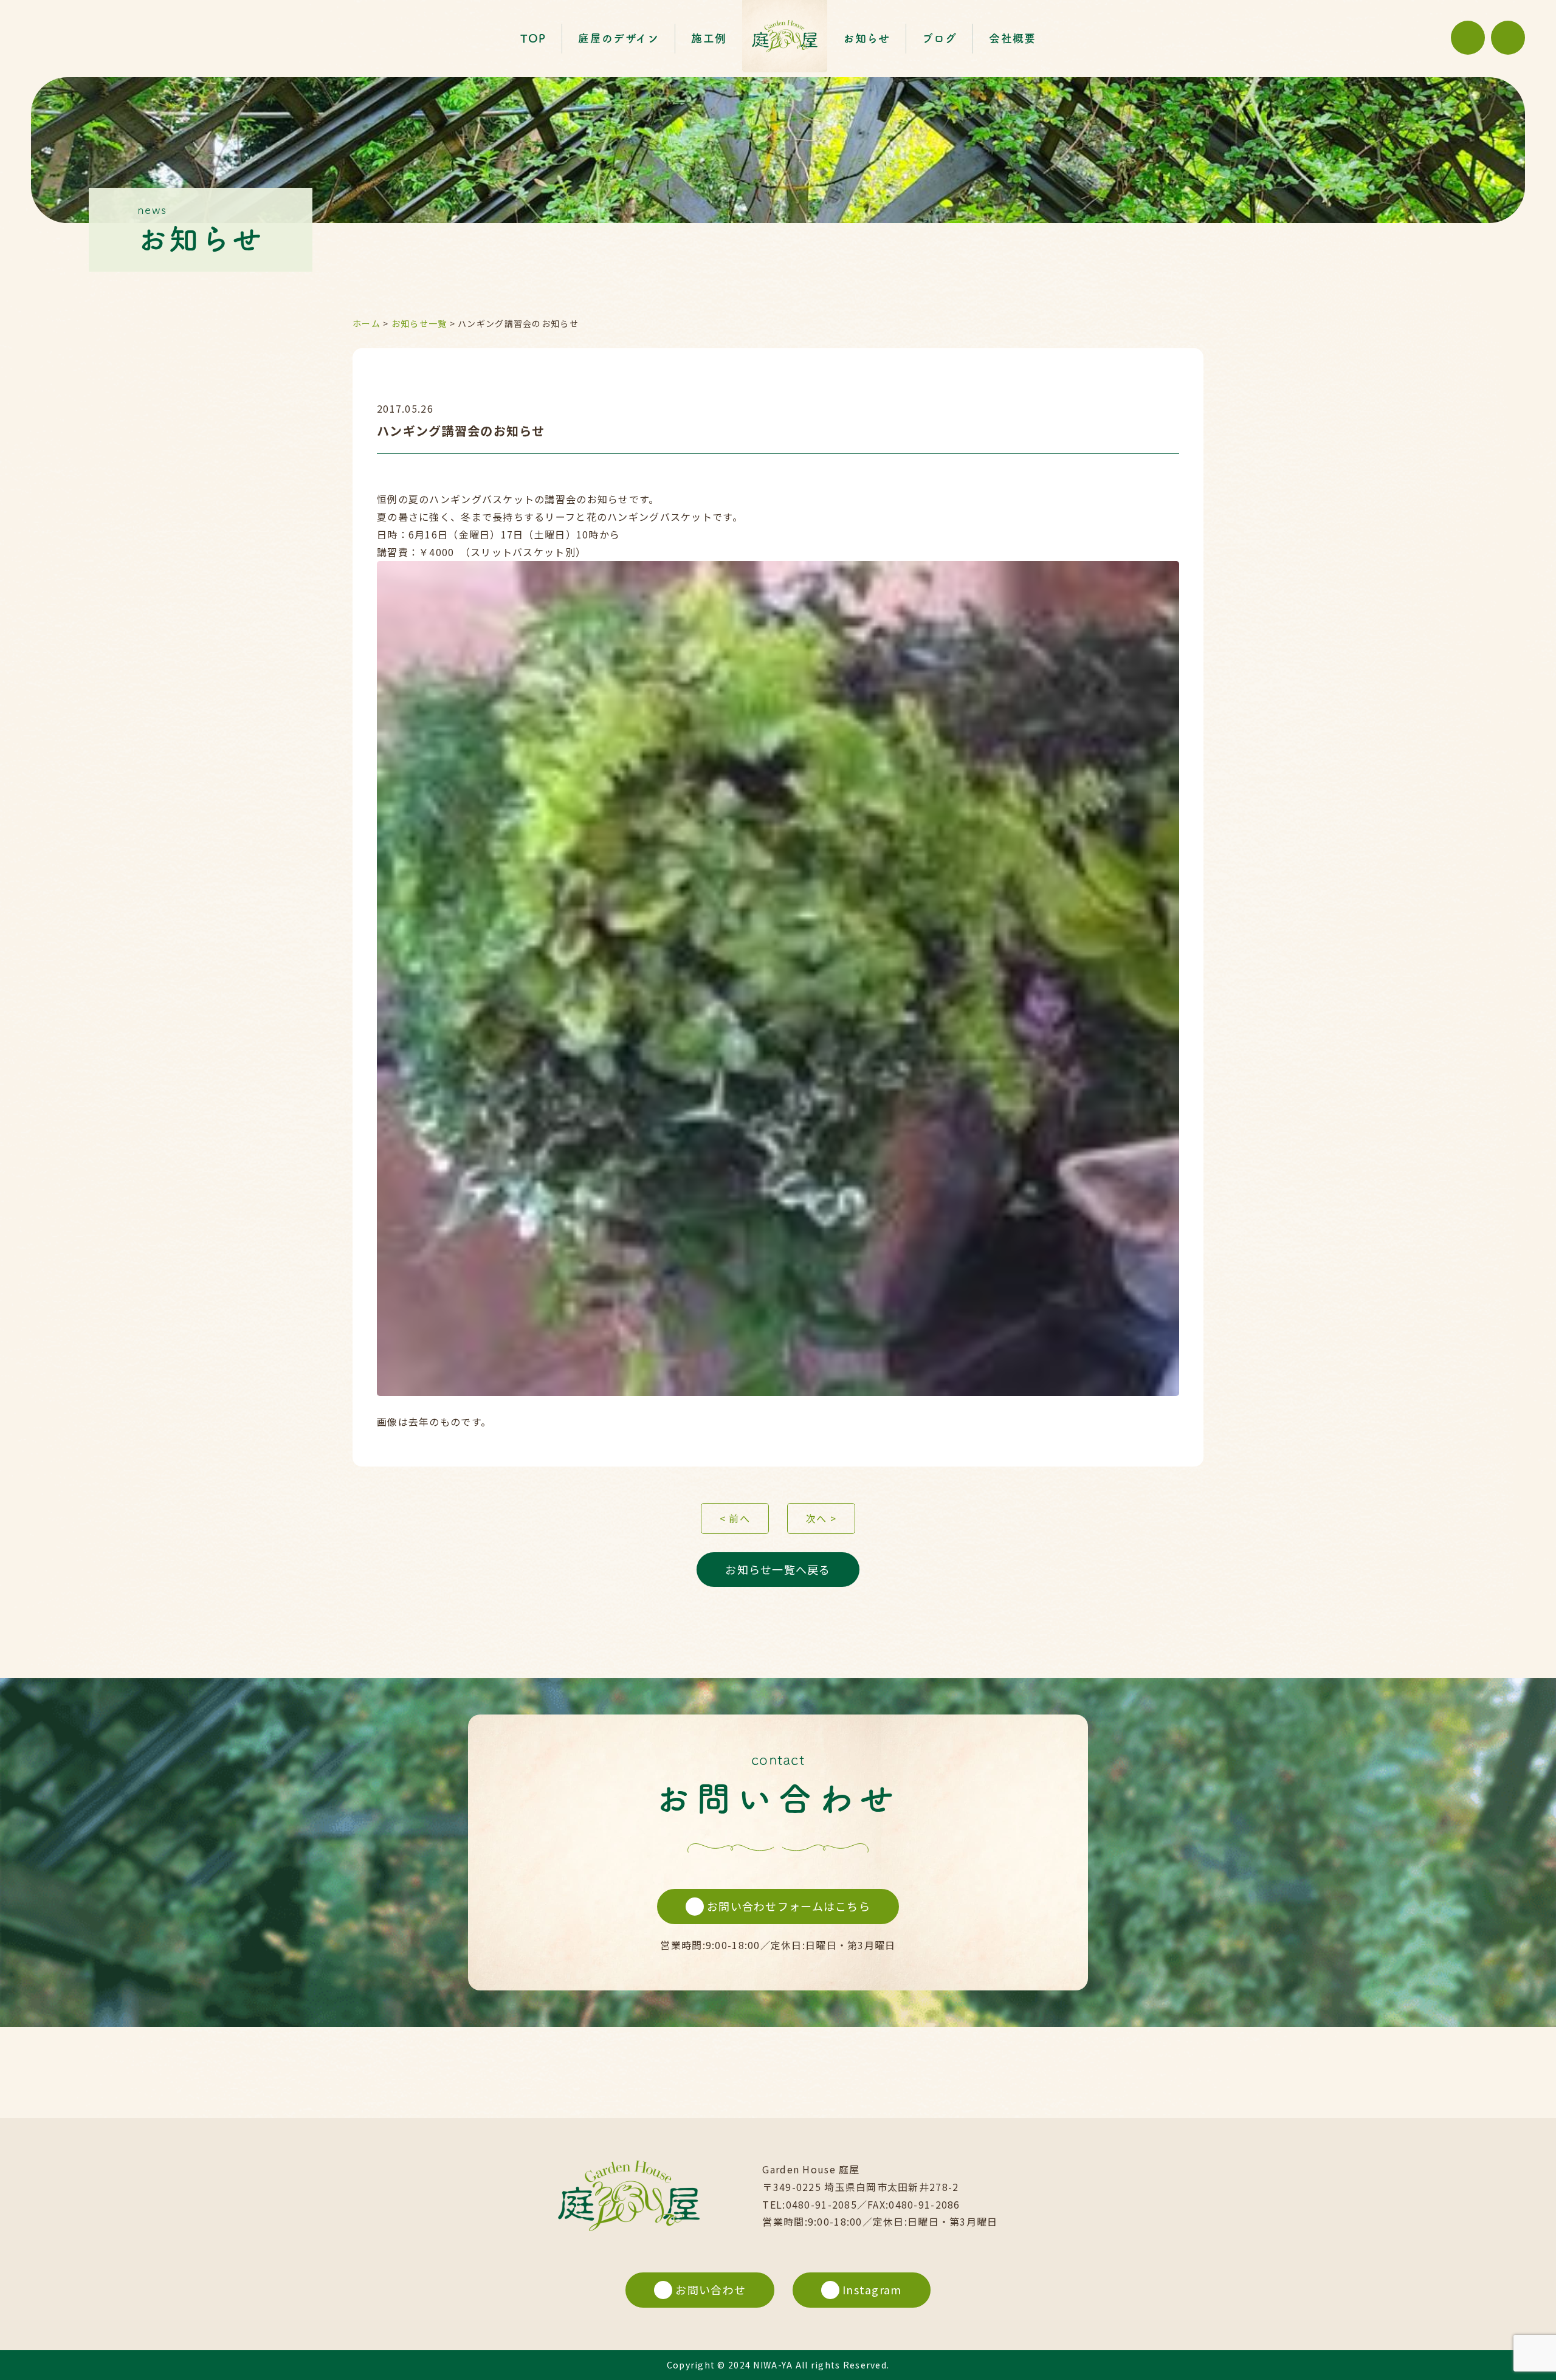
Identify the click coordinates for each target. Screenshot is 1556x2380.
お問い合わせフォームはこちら (789, 1906)
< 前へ (735, 1518)
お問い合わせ (711, 2289)
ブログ (939, 38)
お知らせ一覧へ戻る (778, 1569)
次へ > (821, 1518)
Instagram (872, 2289)
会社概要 (1012, 38)
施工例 (709, 38)
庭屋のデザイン (618, 38)
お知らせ (866, 38)
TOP (533, 38)
